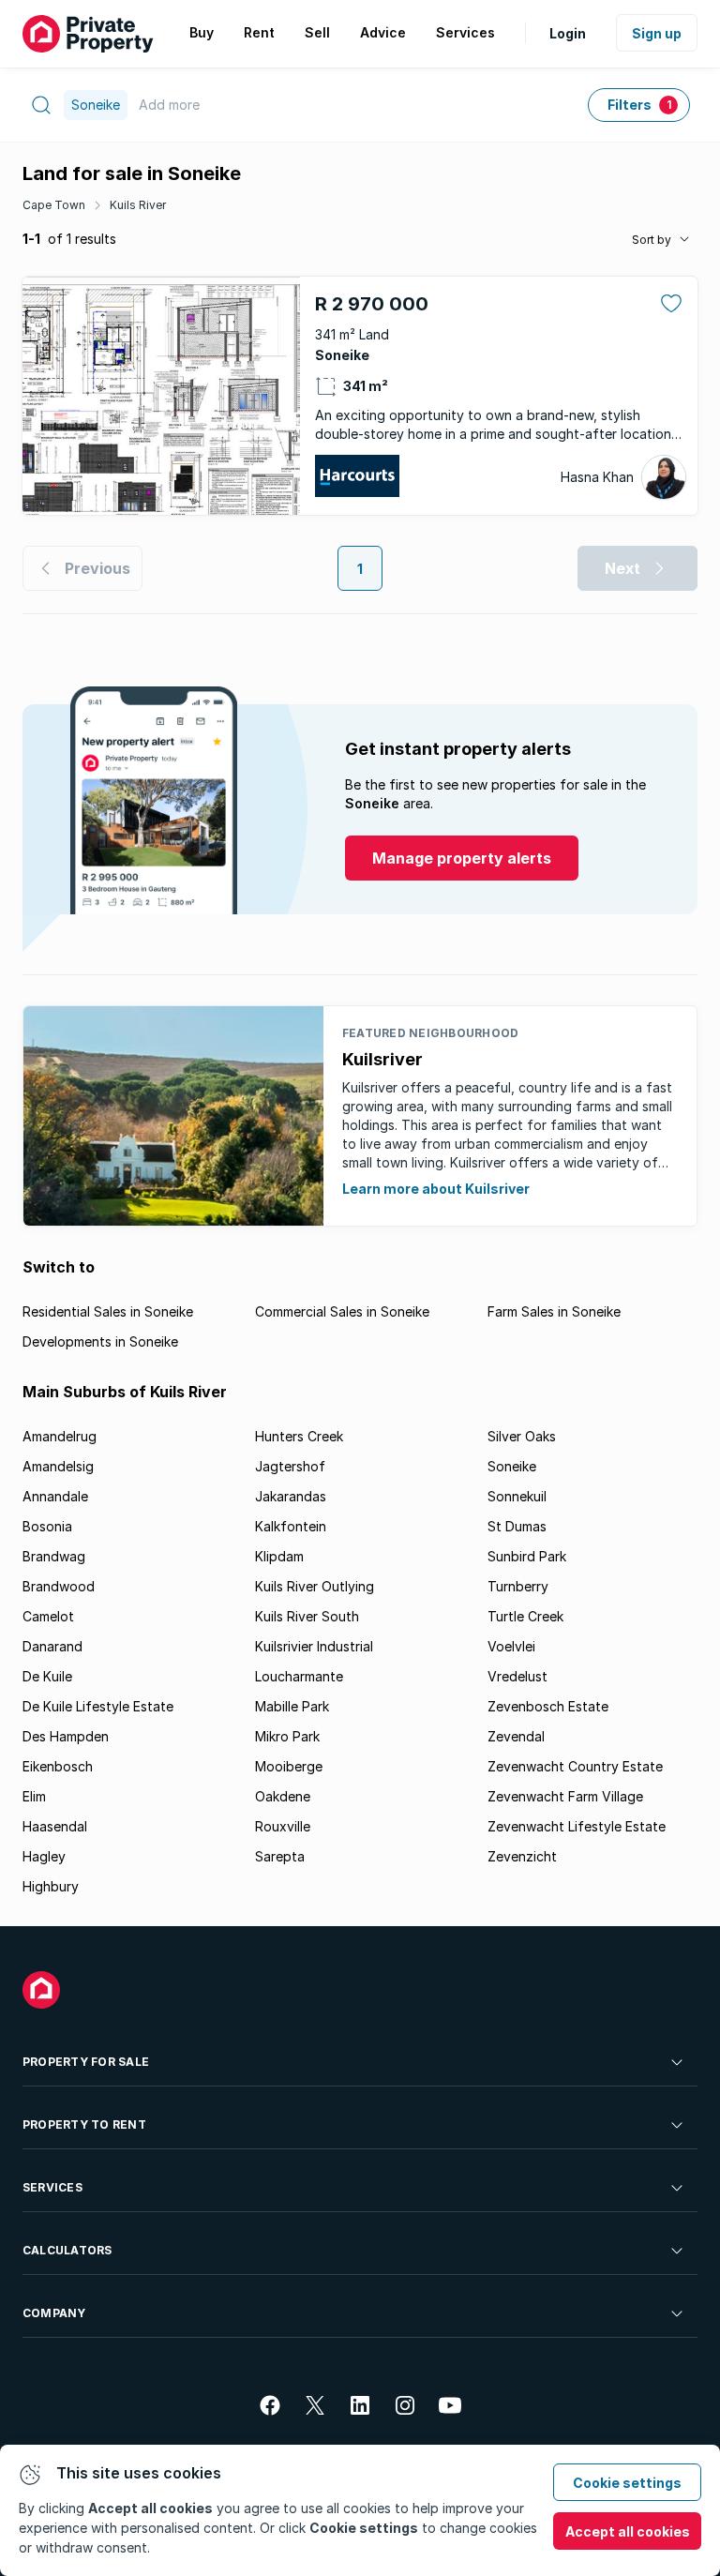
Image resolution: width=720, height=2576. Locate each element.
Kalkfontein (291, 1526)
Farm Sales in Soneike (554, 1311)
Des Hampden (66, 1736)
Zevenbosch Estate (548, 1706)
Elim (34, 1796)
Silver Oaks (522, 1436)
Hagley (44, 1856)
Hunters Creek (299, 1436)
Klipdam (279, 1556)
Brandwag (54, 1556)
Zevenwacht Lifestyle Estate (577, 1826)
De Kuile (47, 1676)
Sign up (657, 33)
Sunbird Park (527, 1556)
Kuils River (138, 205)
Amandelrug (60, 1436)
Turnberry (518, 1586)
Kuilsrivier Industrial (314, 1646)
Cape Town (54, 205)
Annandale (55, 1496)
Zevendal (516, 1736)
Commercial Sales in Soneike (342, 1311)
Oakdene (283, 1796)
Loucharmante (299, 1676)
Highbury (51, 1886)
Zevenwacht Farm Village (565, 1796)
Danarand (52, 1646)
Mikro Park (287, 1736)
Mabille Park (292, 1706)
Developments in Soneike (100, 1341)
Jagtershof (290, 1466)
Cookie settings (627, 2483)
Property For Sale (86, 2062)
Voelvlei (511, 1646)
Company (54, 2313)
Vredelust (517, 1676)
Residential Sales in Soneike (108, 1311)
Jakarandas (291, 1496)
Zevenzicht (522, 1856)
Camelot (48, 1616)
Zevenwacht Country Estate (575, 1766)
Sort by (652, 240)
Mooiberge (289, 1766)
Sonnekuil (517, 1496)
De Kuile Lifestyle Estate (98, 1706)
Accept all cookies (628, 2531)
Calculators (67, 2250)
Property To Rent (84, 2124)
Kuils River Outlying (315, 1586)
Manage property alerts (462, 858)
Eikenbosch (58, 1766)
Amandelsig (58, 1466)
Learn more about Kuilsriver (436, 1189)
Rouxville (283, 1826)
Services (52, 2187)
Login (568, 33)
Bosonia (47, 1526)
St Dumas (517, 1526)
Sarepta (280, 1856)
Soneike (512, 1466)
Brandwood (59, 1586)
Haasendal (55, 1826)
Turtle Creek (525, 1616)
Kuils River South (307, 1616)
